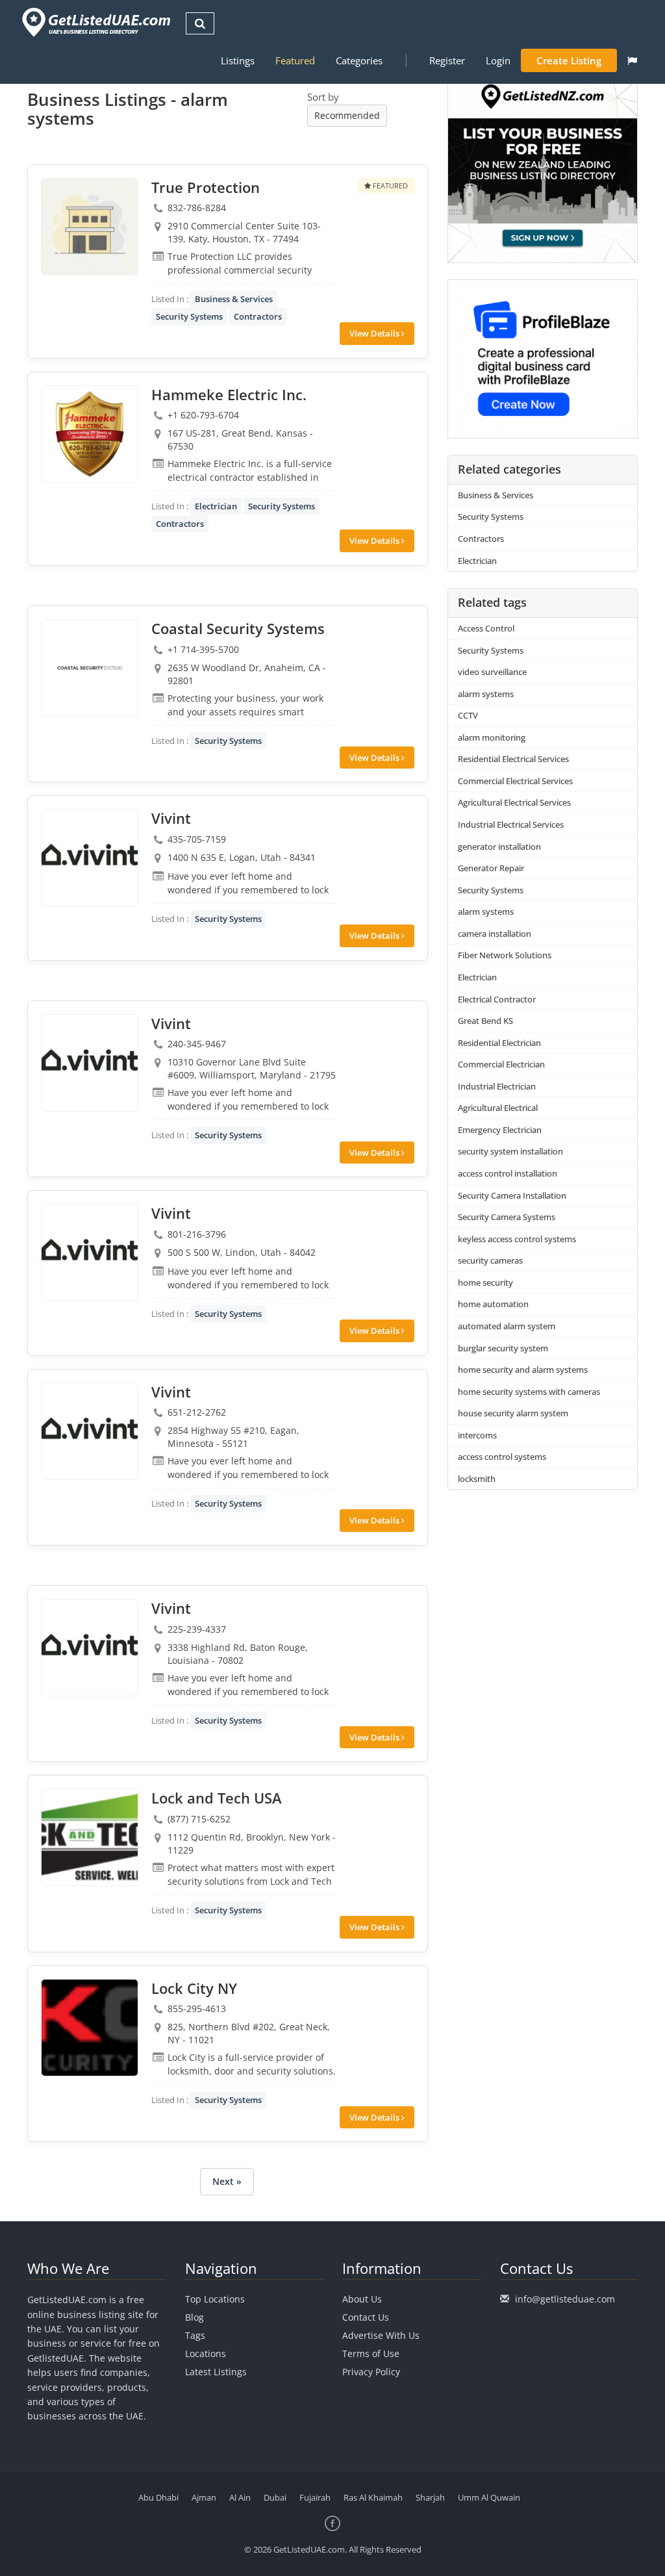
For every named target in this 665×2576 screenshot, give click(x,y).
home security (485, 1282)
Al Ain (240, 2497)
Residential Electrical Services (513, 759)
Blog (194, 2317)
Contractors (258, 316)
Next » (227, 2181)
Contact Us (366, 2317)
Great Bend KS (485, 1021)
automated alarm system (507, 1326)
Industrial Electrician (497, 1086)
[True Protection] (90, 227)
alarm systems (486, 694)
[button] (632, 60)
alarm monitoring (492, 737)
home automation (493, 1304)
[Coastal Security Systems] (90, 668)
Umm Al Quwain (489, 2497)
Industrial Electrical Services (511, 824)
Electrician (216, 506)
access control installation (508, 1173)
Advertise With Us (381, 2335)
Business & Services (234, 299)
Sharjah (430, 2497)
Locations (206, 2353)
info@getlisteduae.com (565, 2299)
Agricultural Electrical (498, 1108)
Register (447, 60)
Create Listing (569, 60)
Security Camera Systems (507, 1217)
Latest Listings (216, 2372)
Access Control (486, 628)
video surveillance (492, 672)
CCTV (468, 715)
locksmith (477, 1479)
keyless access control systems (517, 1239)
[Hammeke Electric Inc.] (90, 434)
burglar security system (503, 1348)
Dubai (275, 2497)
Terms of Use (371, 2353)
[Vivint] (90, 858)
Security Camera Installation (512, 1195)
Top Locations (215, 2299)
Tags (195, 2335)
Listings (238, 60)
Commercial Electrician (501, 1064)
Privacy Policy (371, 2372)
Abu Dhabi (158, 2497)
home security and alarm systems (523, 1370)
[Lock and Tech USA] (90, 1837)
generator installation (499, 847)
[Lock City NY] (90, 2028)
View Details (375, 333)
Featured (295, 60)
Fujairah (315, 2497)
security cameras (490, 1260)
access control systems (502, 1457)
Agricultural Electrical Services (514, 802)
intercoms (477, 1435)
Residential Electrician (499, 1043)
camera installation (495, 934)
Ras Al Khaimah (373, 2497)
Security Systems (189, 316)
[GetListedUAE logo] (95, 22)
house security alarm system (513, 1413)
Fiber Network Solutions (505, 955)
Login (498, 60)
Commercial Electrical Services (515, 781)
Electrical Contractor (497, 999)
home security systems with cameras (529, 1392)
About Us (362, 2299)
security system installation (510, 1151)
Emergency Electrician (500, 1130)
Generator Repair (491, 868)
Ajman (204, 2497)
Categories (359, 60)
